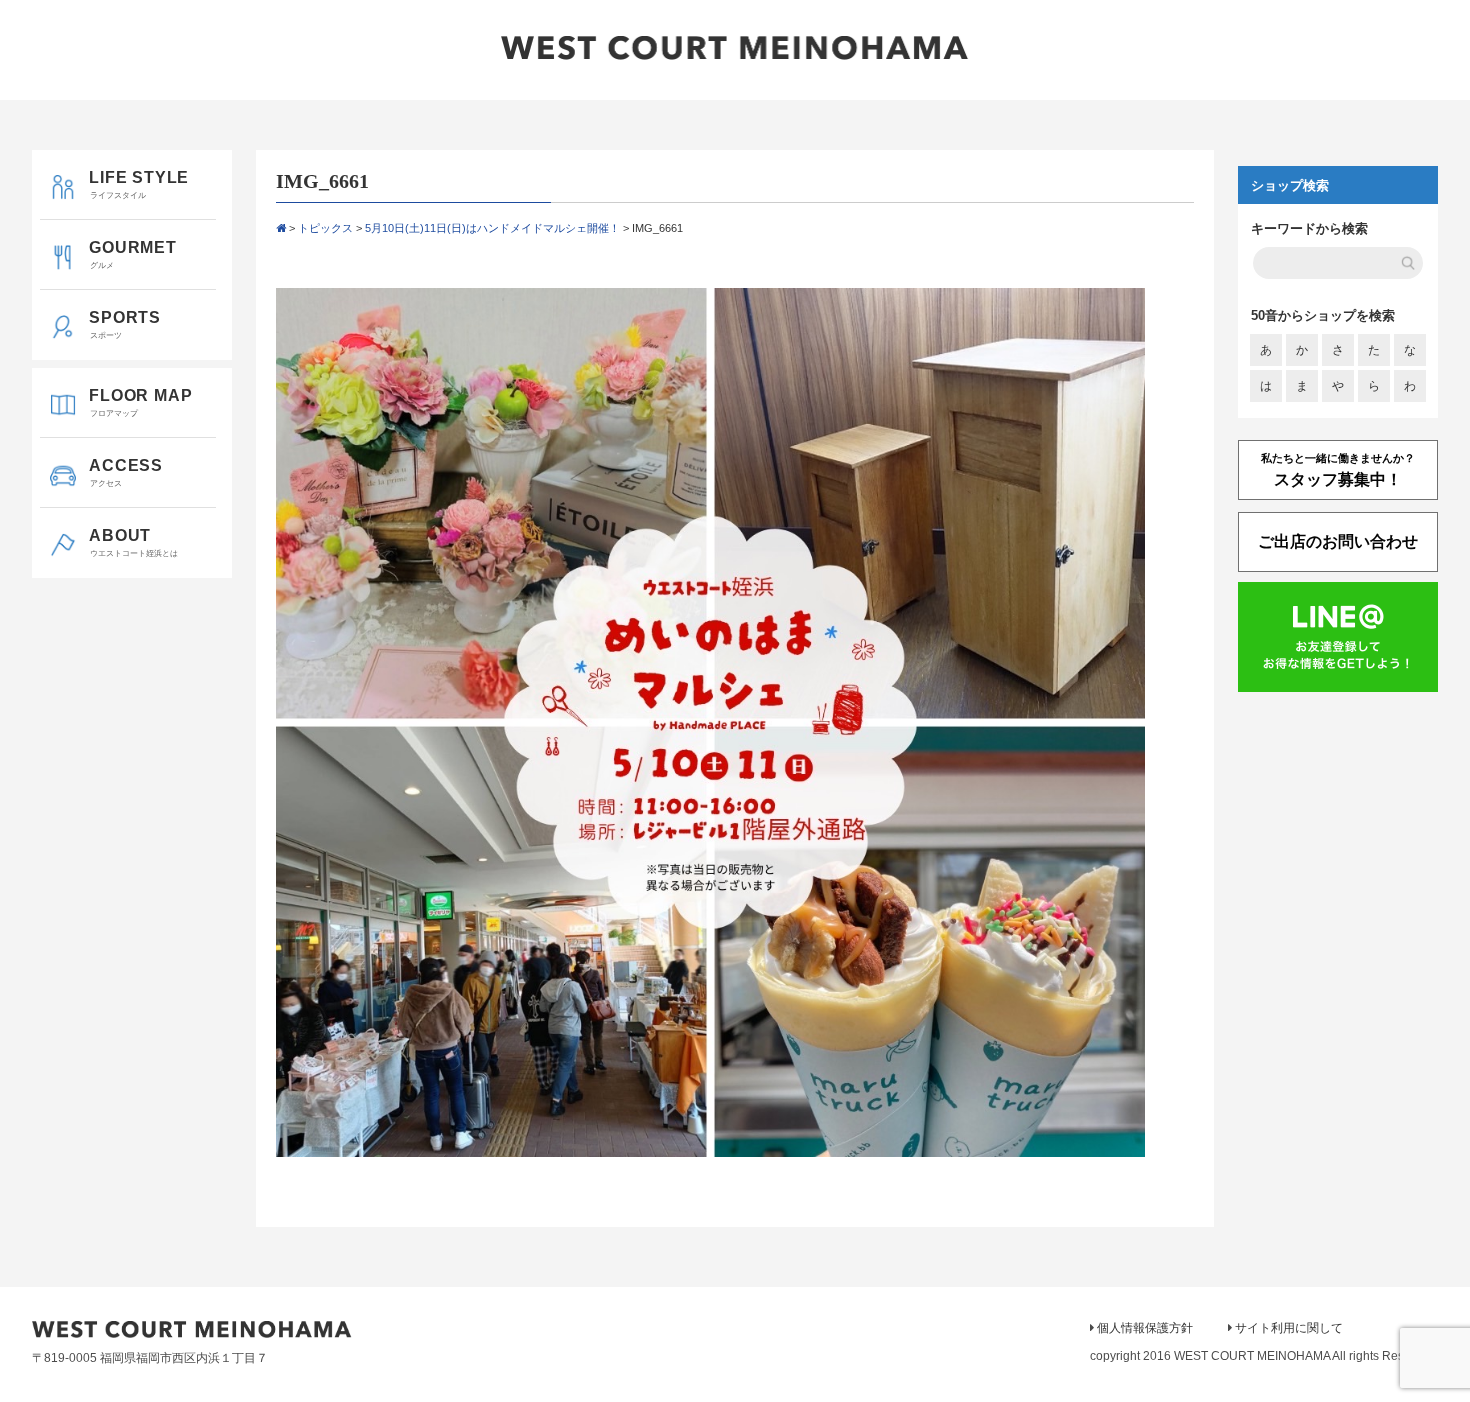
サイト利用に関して (1289, 1328)
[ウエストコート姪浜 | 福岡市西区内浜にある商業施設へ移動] (281, 228)
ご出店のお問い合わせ (1338, 541)
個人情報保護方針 (1145, 1328)
